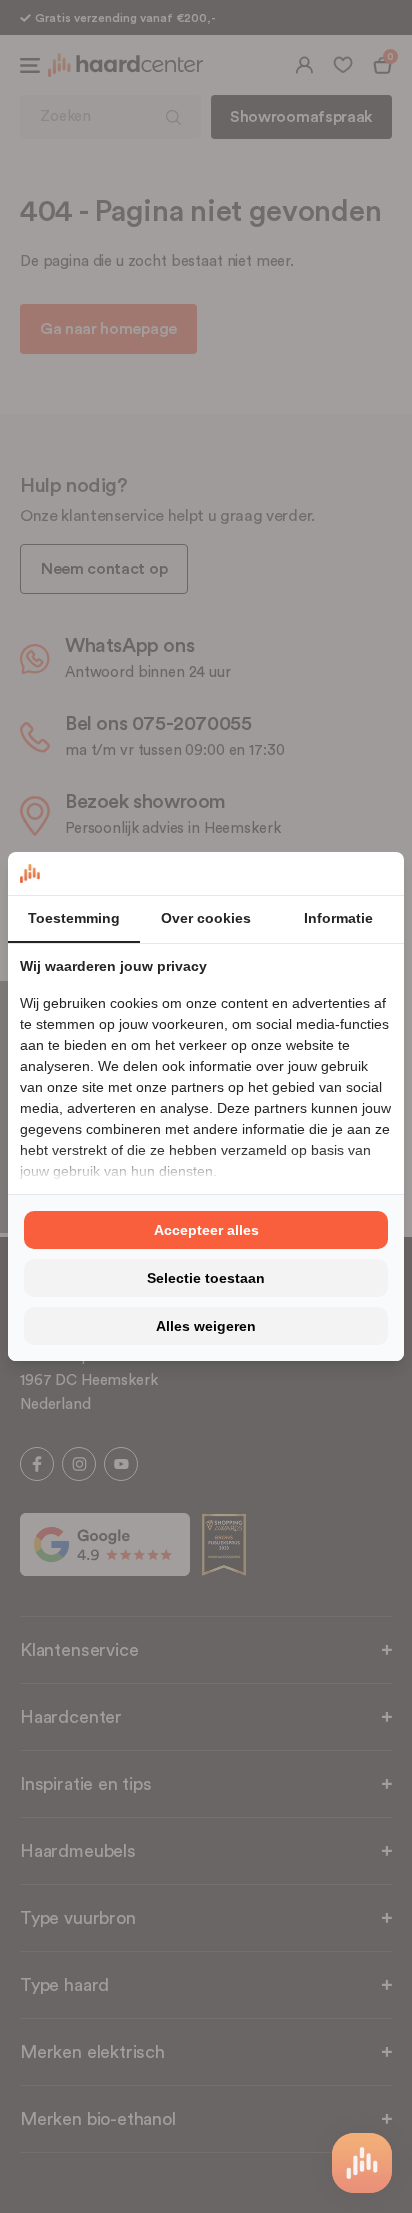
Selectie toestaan (206, 1278)
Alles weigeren (206, 1326)
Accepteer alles (206, 1230)
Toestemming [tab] (74, 918)
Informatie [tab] (338, 918)
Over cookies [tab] (206, 918)
